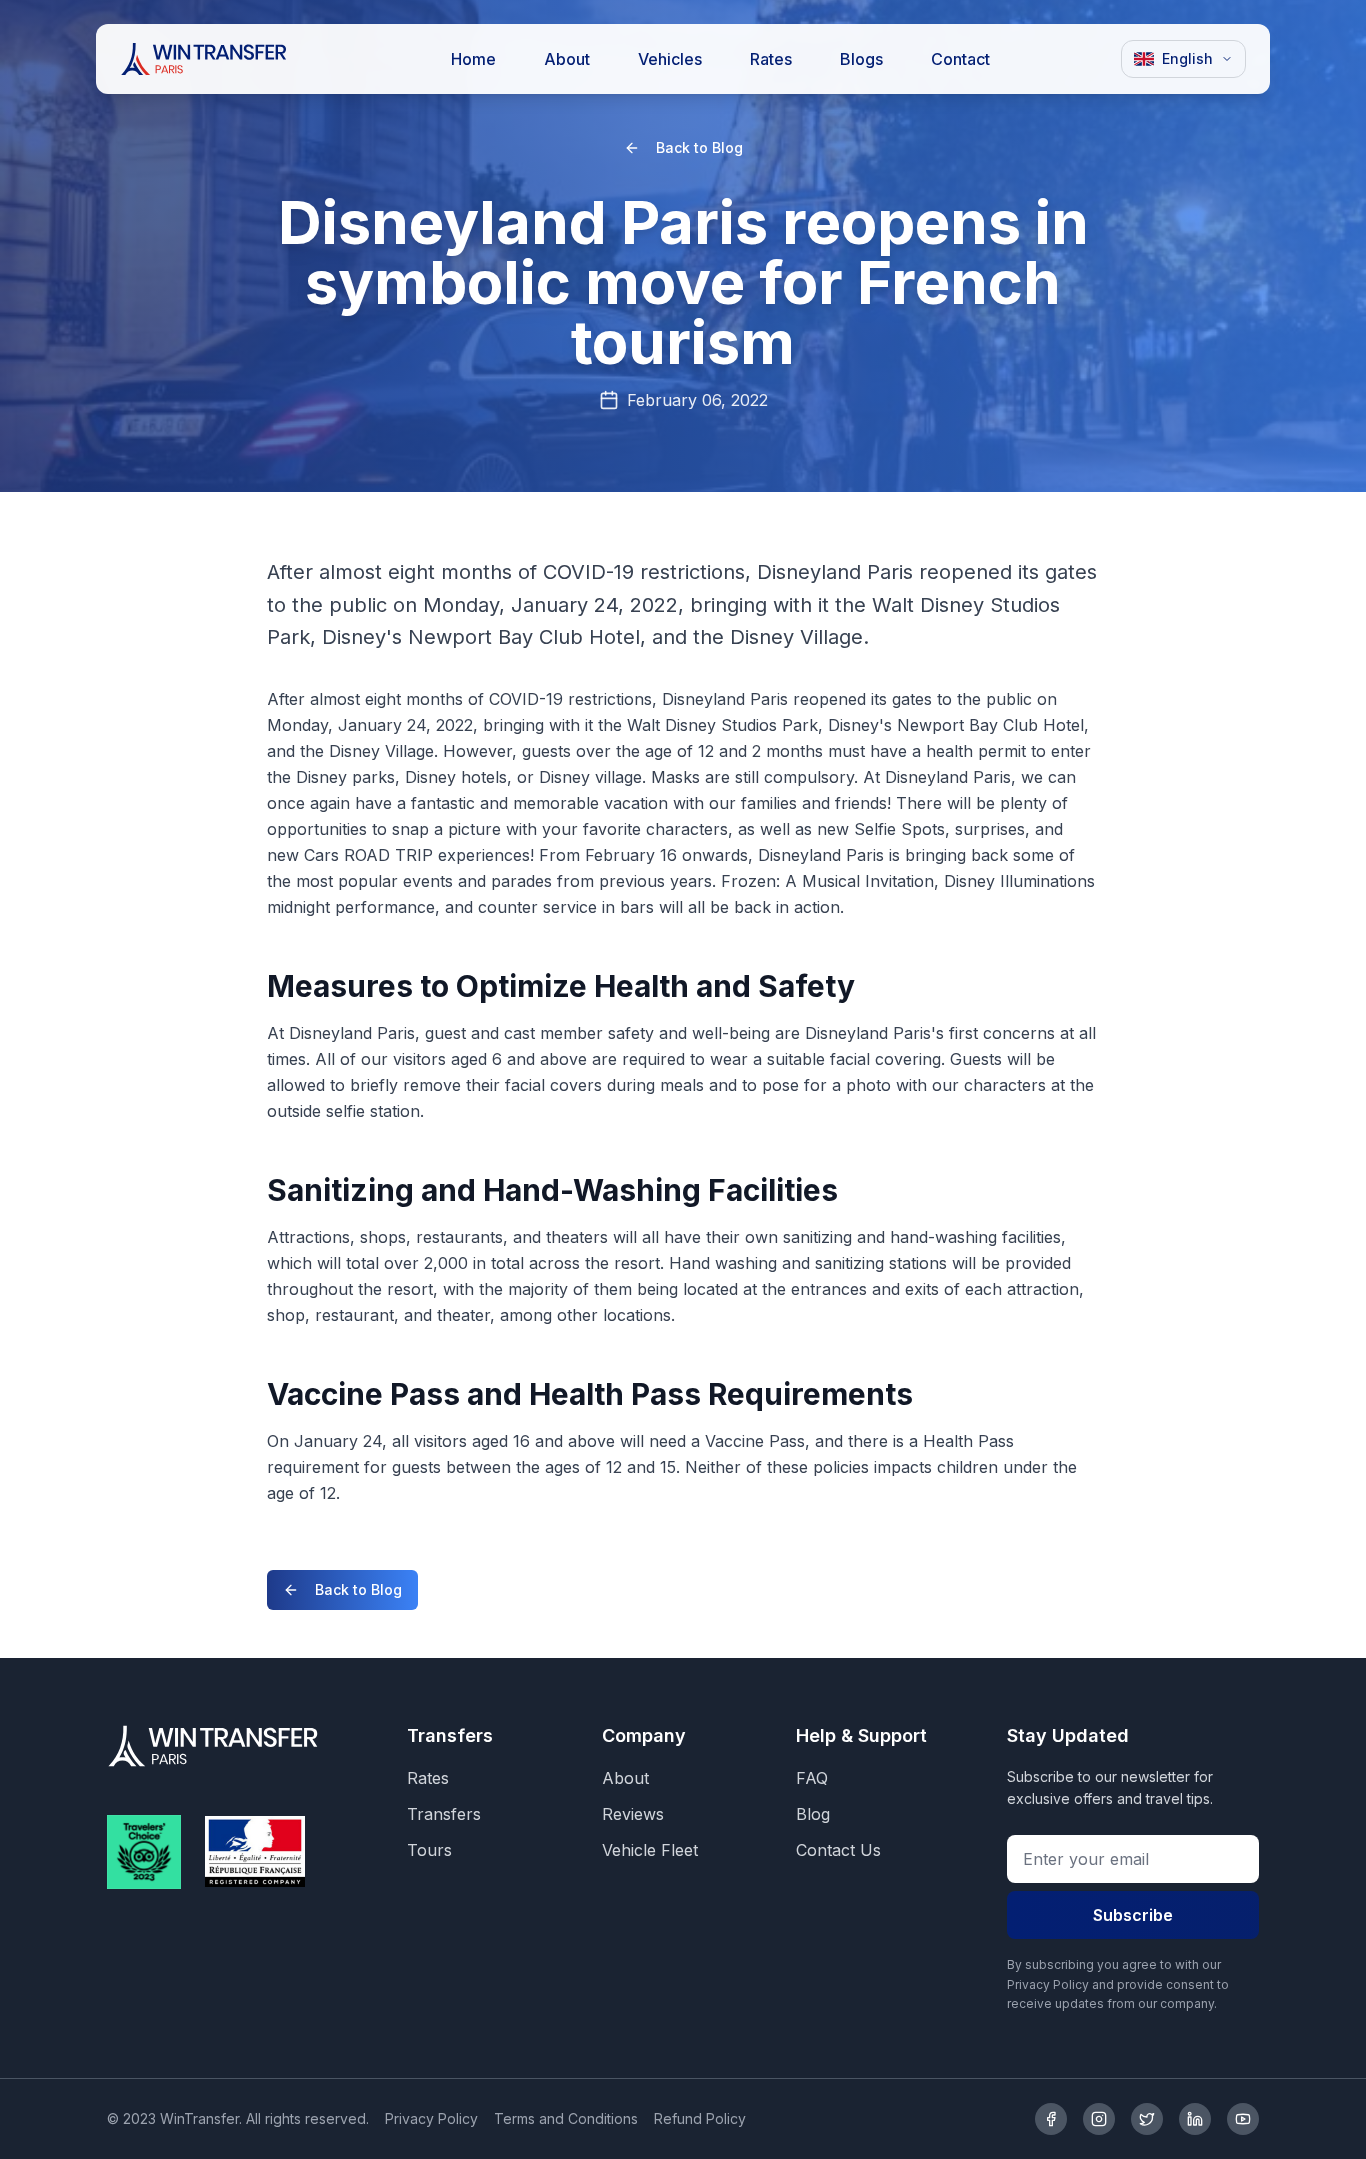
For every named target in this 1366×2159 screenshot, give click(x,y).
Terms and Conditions (566, 2118)
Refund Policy (700, 2118)
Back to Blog (699, 147)
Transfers (444, 1814)
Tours (429, 1850)
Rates (428, 1778)
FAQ (812, 1778)
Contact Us (838, 1850)
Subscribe (1133, 1915)
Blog (813, 1814)
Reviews (633, 1814)
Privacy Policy (431, 2118)
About (625, 1778)
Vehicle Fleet (650, 1850)
